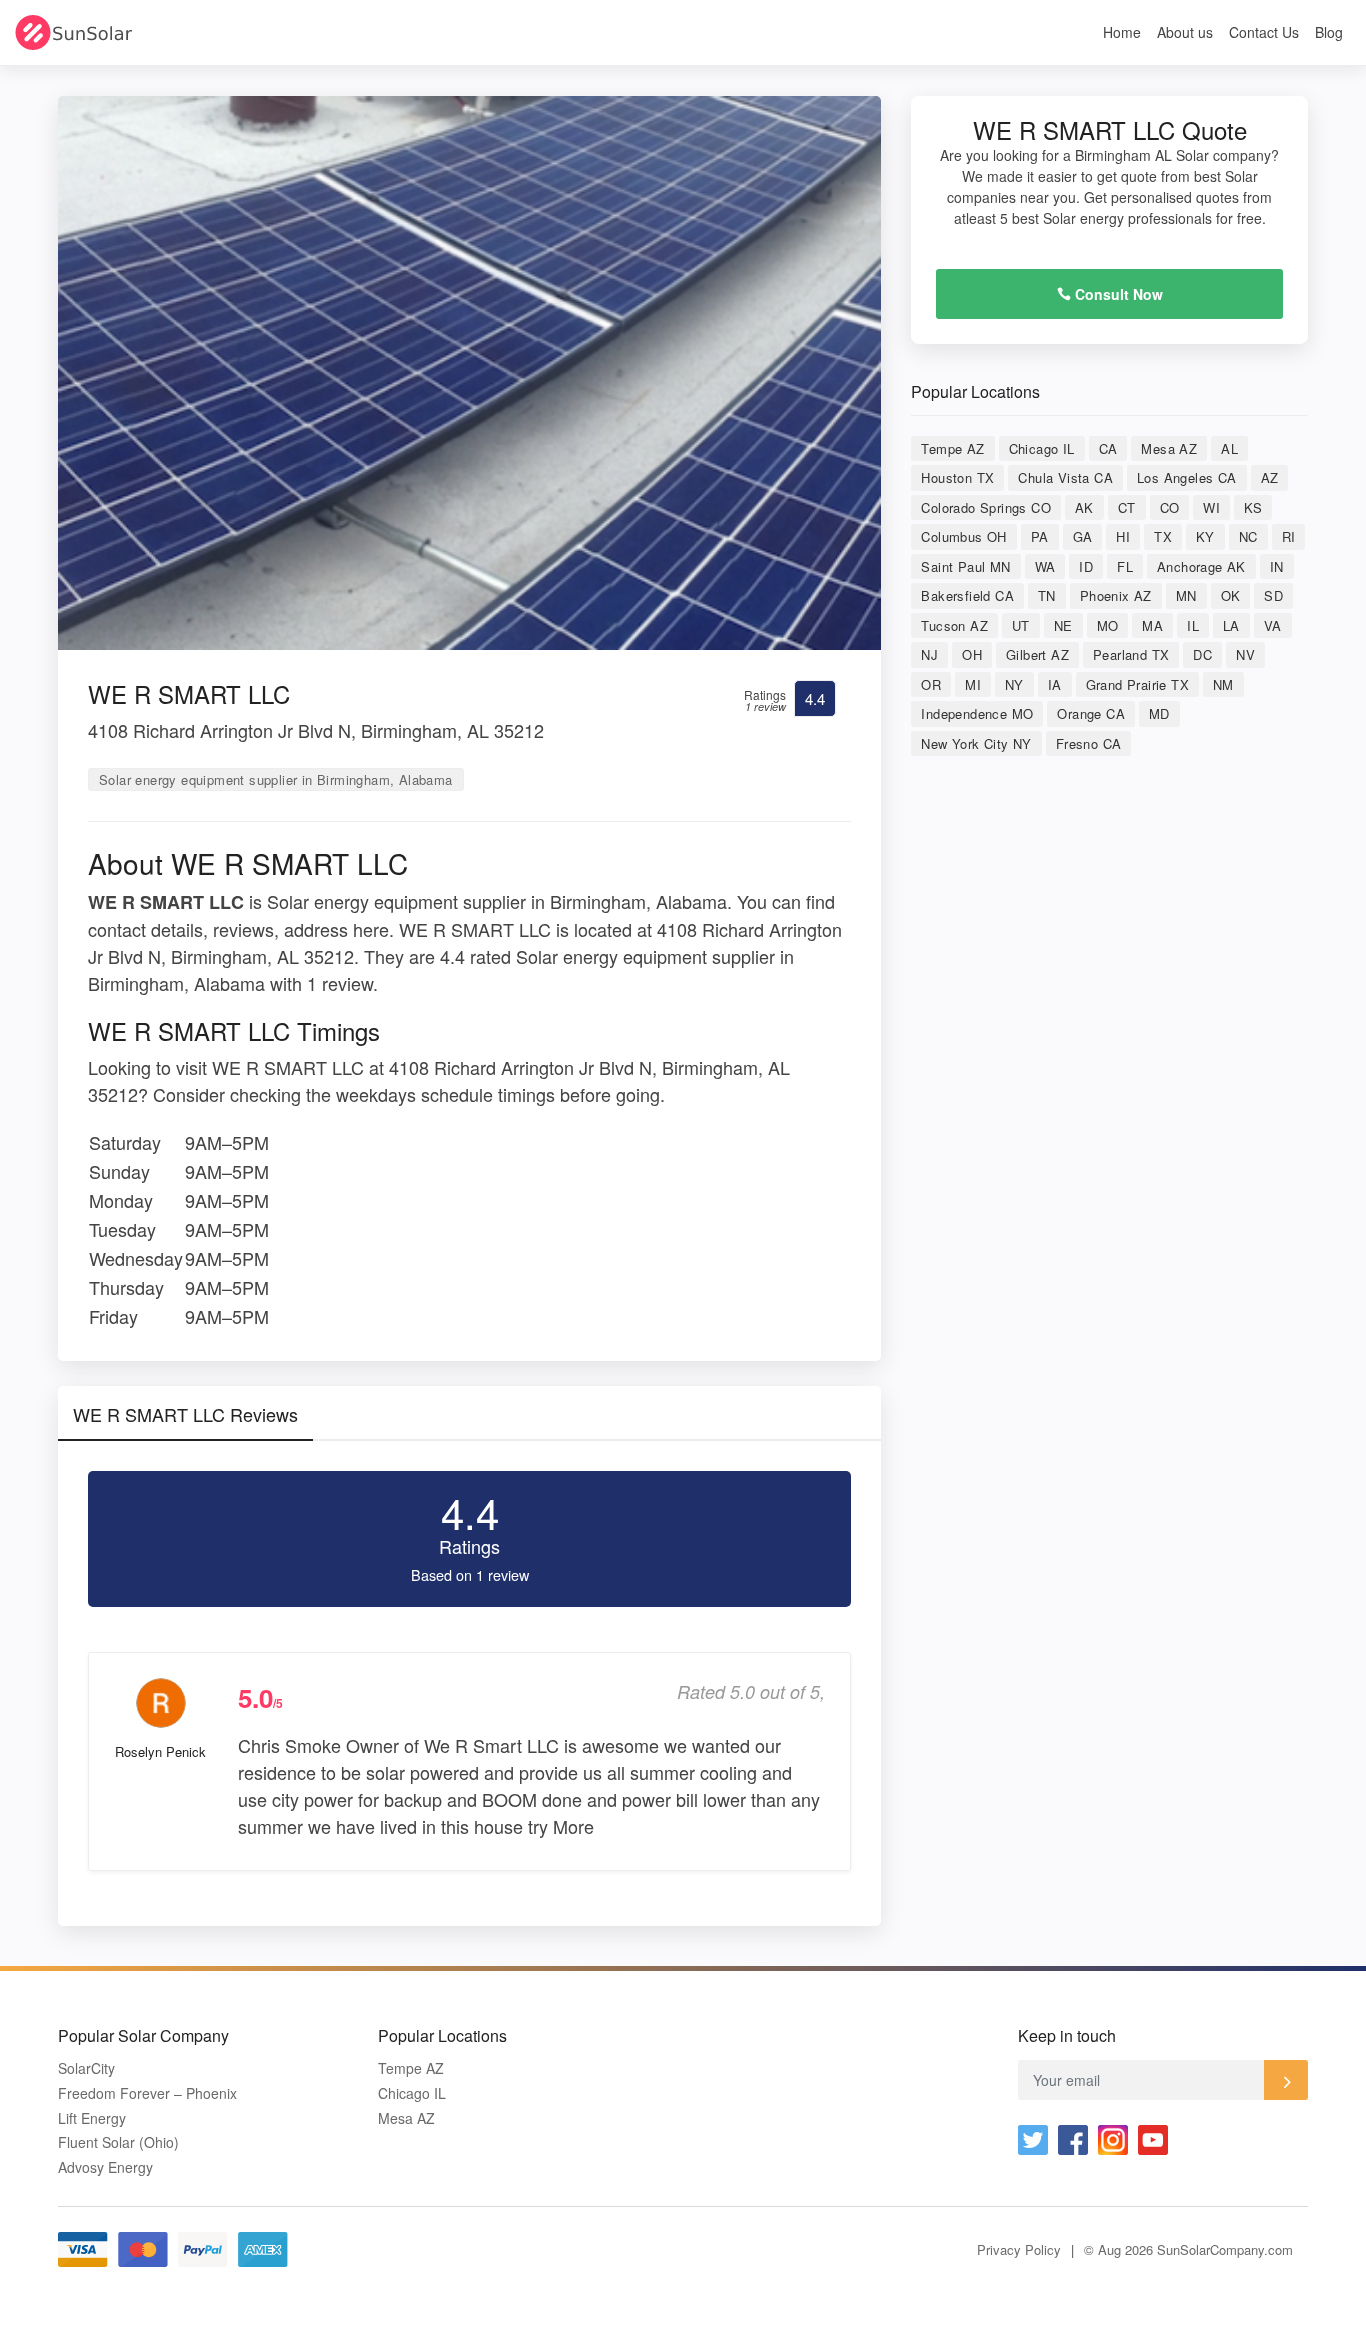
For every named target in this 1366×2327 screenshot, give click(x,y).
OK (1231, 595)
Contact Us (1264, 32)
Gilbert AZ (1037, 654)
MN (1186, 595)
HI (1123, 536)
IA (1055, 684)
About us (1185, 32)
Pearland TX (1131, 654)
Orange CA (1091, 713)
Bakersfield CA (967, 595)
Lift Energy (92, 2118)
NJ (929, 654)
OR (931, 684)
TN (1047, 595)
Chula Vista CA (1065, 477)
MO (1108, 625)
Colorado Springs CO (986, 507)
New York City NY (976, 743)
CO (1170, 507)
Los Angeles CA (1187, 477)
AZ (1270, 477)
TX (1163, 536)
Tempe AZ (952, 448)
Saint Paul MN (965, 566)
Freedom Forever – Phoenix (147, 2093)
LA (1231, 625)
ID (1086, 566)
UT (1021, 625)
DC (1202, 654)
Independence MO (977, 713)
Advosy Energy (105, 2167)
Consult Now (1117, 294)
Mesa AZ (1169, 448)
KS (1253, 507)
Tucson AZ (954, 625)
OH (972, 654)
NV (1245, 654)
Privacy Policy (1019, 2249)
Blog (1329, 32)
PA (1040, 536)
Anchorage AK (1201, 566)
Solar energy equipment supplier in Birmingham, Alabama (276, 779)
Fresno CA (1089, 743)
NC (1248, 536)
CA (1108, 448)
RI (1289, 536)
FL (1125, 566)
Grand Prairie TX (1137, 684)
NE (1063, 625)
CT (1127, 507)
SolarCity (86, 2068)
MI (973, 684)
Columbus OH (963, 536)
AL (1229, 448)
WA (1045, 566)
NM (1223, 684)
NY (1014, 684)
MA (1152, 625)
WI (1211, 507)
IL (1193, 625)
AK (1084, 507)
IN (1277, 566)
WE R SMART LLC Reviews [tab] (185, 1414)
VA (1273, 625)
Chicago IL (1042, 448)
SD (1273, 595)
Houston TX (957, 477)
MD (1159, 713)
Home (1122, 32)
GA (1083, 536)
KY (1205, 536)
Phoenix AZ (1116, 595)
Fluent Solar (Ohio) (118, 2142)
